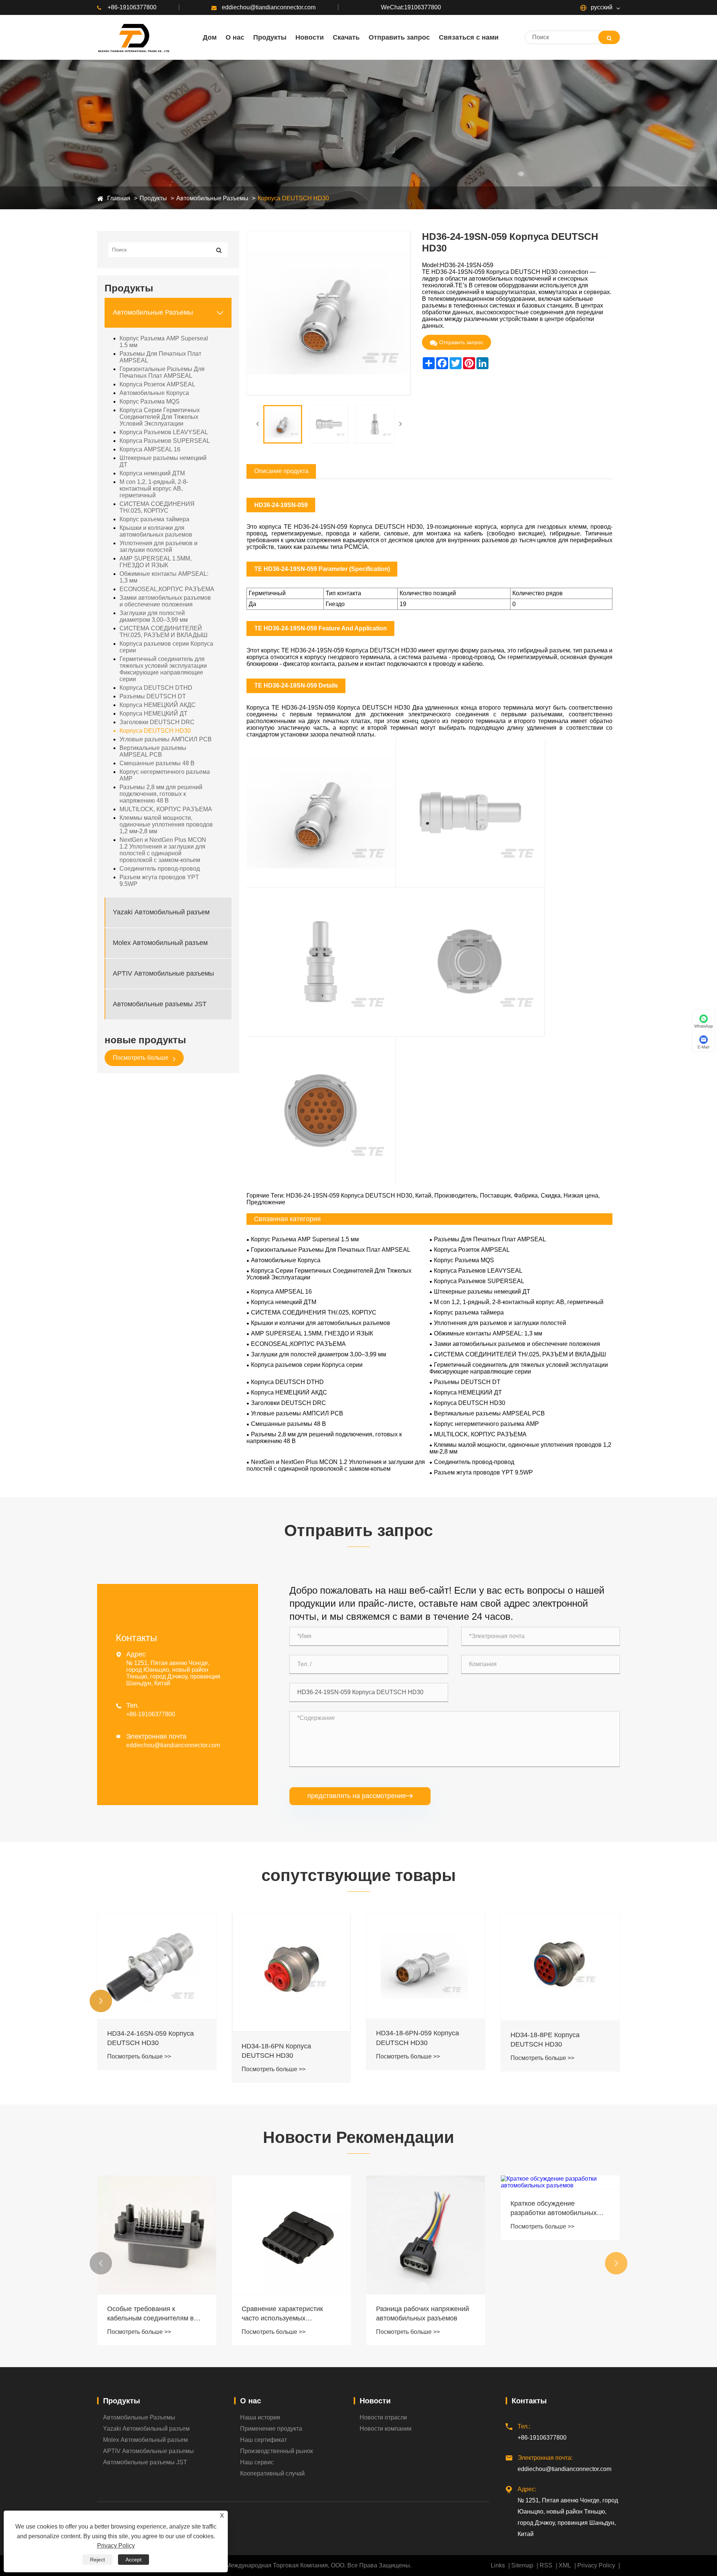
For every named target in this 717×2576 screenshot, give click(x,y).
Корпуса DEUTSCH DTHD (156, 688)
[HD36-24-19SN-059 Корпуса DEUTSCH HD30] (283, 424)
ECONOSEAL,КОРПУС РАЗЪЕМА (167, 589)
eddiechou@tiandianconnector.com (269, 7)
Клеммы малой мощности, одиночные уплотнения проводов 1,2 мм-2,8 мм (166, 824)
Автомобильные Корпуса (154, 393)
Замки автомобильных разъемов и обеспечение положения (165, 601)
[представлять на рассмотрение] (609, 37)
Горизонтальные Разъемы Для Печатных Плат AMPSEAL (162, 372)
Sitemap (522, 2565)
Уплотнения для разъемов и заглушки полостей (159, 546)
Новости (375, 2401)
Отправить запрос (461, 342)
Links (498, 2565)
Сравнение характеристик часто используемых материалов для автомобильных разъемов (148, 2314)
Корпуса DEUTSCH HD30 (293, 198)
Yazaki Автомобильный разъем (161, 912)
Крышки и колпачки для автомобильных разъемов (156, 531)
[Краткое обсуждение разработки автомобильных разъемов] (426, 2182)
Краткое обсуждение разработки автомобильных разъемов (419, 2209)
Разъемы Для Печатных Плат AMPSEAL (160, 357)
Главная (119, 198)
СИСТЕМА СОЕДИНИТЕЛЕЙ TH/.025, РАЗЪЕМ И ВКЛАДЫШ (164, 632)
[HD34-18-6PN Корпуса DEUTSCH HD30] (157, 1973)
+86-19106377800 (132, 7)
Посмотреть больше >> (139, 2069)
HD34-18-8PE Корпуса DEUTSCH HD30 (411, 2040)
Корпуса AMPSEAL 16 (150, 449)
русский (601, 7)
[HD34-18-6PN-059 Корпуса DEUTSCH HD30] (291, 1966)
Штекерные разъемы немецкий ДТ (163, 461)
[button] (101, 2001)
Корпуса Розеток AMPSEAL (157, 384)
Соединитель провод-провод (160, 869)
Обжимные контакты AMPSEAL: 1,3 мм (164, 577)
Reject (97, 2560)
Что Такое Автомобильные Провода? (552, 2312)
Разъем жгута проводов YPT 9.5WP (159, 881)
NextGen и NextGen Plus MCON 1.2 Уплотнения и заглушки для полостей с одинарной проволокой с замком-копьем (163, 850)
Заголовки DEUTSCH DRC (157, 722)
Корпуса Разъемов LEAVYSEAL (164, 432)
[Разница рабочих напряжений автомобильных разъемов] (291, 2235)
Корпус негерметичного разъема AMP (165, 775)
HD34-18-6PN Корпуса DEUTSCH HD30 (142, 2051)
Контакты (529, 2401)
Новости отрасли (383, 2417)
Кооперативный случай (272, 2473)
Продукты (153, 198)
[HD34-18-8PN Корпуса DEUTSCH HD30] (560, 1968)
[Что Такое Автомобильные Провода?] (560, 2234)
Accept (134, 2560)
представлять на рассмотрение (360, 1796)
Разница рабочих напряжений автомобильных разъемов (288, 2314)
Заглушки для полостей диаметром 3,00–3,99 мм (154, 616)
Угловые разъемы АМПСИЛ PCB (166, 739)
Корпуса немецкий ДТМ (152, 473)
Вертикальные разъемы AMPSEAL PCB (153, 751)
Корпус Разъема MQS (150, 401)
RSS (546, 2565)
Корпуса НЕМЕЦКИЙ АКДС (158, 705)
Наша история (260, 2417)
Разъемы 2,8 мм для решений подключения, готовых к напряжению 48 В (161, 794)
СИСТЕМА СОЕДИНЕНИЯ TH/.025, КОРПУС (157, 507)
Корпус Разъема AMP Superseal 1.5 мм (164, 342)
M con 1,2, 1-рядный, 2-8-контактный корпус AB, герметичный (154, 489)
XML (565, 2565)
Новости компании (386, 2429)
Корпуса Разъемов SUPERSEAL (165, 441)
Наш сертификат (263, 2440)
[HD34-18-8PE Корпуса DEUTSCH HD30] (426, 1967)
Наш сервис (257, 2462)
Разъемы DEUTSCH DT (153, 696)
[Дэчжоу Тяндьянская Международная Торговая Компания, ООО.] (133, 37)
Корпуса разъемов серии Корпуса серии (166, 647)
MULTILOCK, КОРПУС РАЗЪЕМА (166, 809)
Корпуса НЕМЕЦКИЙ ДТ (153, 714)
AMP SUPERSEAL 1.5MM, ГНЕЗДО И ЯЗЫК (156, 562)
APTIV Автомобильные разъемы (163, 973)
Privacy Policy (596, 2565)
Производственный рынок (277, 2451)
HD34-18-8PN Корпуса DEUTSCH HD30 (545, 2041)
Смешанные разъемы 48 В (157, 763)
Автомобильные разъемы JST (160, 1004)
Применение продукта (271, 2429)
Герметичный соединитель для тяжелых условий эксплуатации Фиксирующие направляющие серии (163, 669)
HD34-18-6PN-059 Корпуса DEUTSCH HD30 (283, 2038)
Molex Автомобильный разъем (160, 943)
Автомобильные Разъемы (212, 198)
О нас (251, 2401)
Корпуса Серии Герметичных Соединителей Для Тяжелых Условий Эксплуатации (160, 417)
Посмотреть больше (141, 1058)
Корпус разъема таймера (154, 519)
